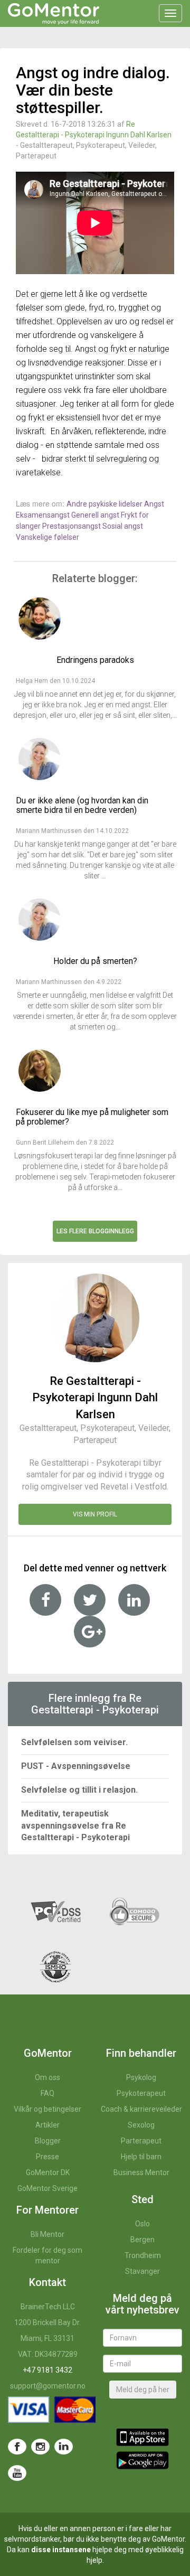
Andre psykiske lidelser (105, 504)
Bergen (142, 2240)
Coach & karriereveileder (141, 2109)
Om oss (47, 2077)
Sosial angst (123, 526)
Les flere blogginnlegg (95, 1231)
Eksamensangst (44, 515)
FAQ (47, 2093)
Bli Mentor (47, 2234)
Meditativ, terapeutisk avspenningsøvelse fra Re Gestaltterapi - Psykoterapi (75, 1826)
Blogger (48, 2141)
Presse (47, 2157)
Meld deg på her (143, 2390)
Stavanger (142, 2271)
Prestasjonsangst (72, 526)
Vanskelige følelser (47, 537)
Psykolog (141, 2077)
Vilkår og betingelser (47, 2109)
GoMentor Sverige (47, 2188)
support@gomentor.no (48, 2386)
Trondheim (143, 2255)
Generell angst (96, 515)
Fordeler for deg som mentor (47, 2255)
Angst (154, 504)
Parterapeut (141, 2141)
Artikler (47, 2125)
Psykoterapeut (141, 2093)
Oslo (142, 2224)
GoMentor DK (48, 2172)
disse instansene (61, 2550)
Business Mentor (141, 2172)
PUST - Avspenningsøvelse (76, 1766)
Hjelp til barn (141, 2157)
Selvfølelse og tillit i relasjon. (79, 1790)
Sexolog (141, 2125)
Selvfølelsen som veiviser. (74, 1742)
